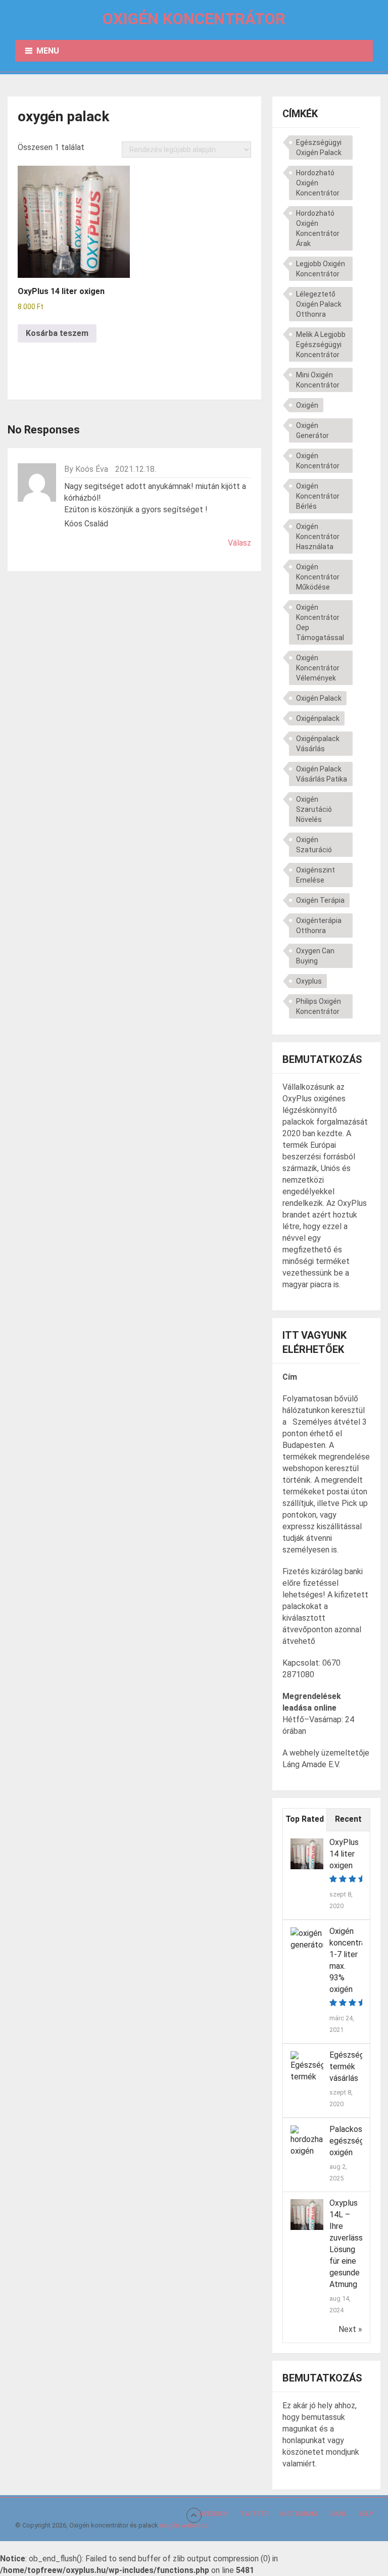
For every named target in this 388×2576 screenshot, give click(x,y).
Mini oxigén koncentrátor (318, 380)
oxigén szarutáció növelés (314, 809)
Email (338, 2514)
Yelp (366, 2514)
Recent (348, 1819)
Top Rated (305, 1819)
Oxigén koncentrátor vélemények (318, 668)
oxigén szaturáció (314, 845)
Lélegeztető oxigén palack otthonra (319, 304)
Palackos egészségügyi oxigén (354, 2141)
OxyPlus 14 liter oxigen (344, 1854)
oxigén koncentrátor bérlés (318, 496)
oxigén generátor (312, 430)
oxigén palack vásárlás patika (322, 774)
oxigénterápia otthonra (319, 926)
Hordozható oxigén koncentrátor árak (318, 228)
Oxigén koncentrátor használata (318, 537)
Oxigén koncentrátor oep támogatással (320, 622)
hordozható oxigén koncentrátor (318, 183)
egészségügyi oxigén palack (319, 148)
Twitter (254, 2514)
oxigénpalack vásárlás (318, 744)
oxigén (307, 405)
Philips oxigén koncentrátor (319, 1006)
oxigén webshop (184, 2525)
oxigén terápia (320, 900)
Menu (48, 51)
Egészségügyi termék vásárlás (354, 2067)
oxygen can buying (315, 956)
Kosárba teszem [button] (57, 333)
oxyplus (309, 981)
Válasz (239, 543)
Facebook (212, 2514)
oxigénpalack (318, 718)
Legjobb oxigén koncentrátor (321, 269)
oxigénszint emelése (316, 875)
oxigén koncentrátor (318, 461)
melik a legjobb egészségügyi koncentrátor (321, 345)
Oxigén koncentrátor (194, 19)
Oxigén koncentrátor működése (318, 577)
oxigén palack (319, 698)
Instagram (299, 2514)
